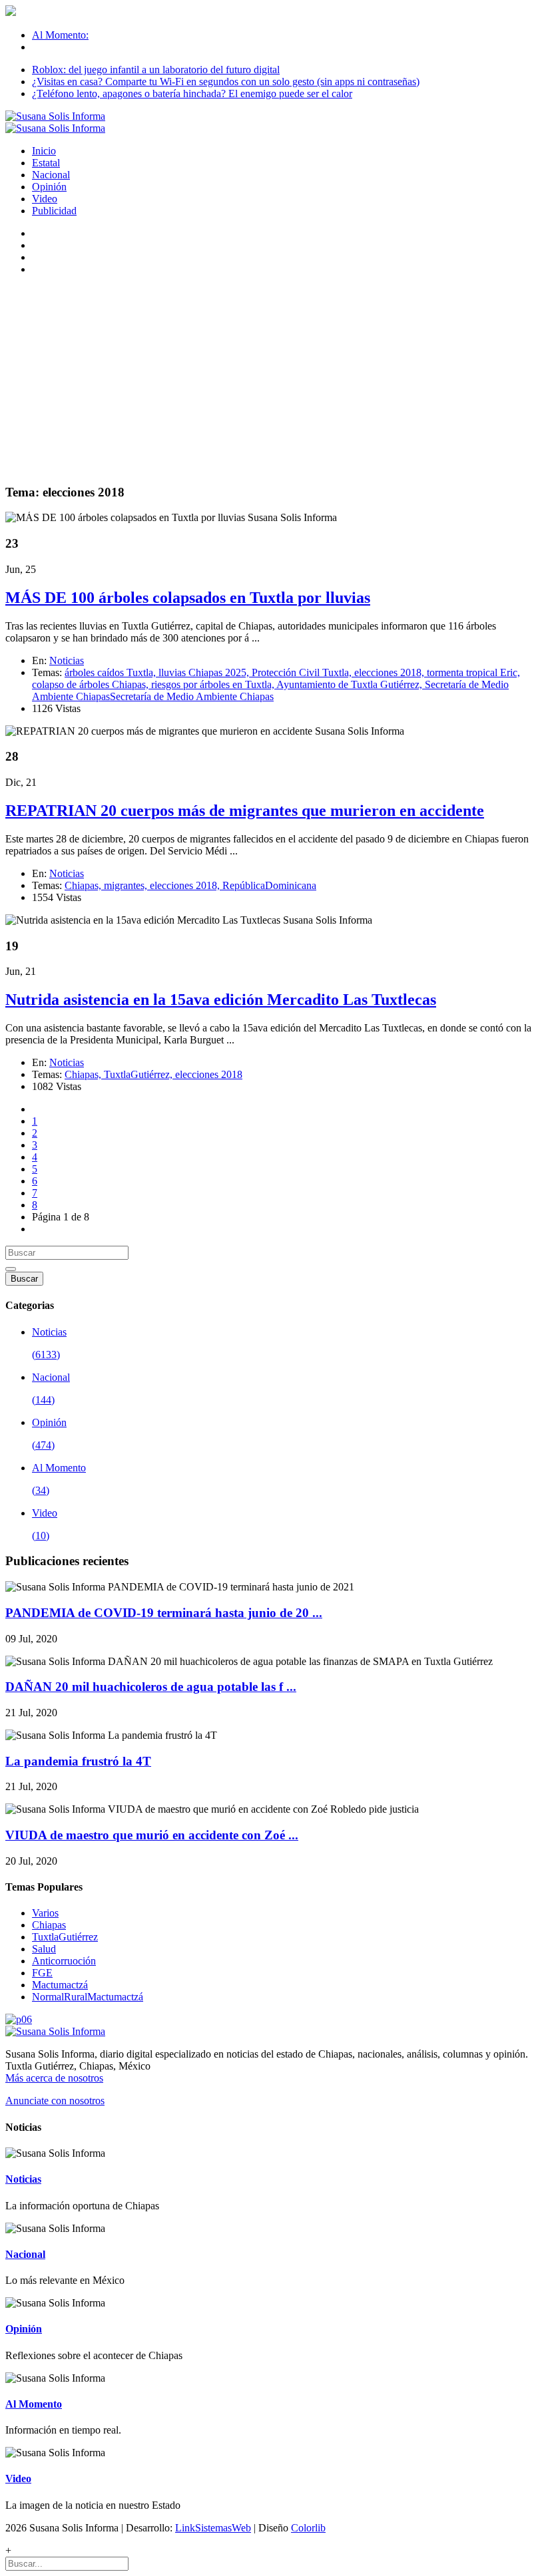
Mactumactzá (60, 1985)
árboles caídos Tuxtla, (112, 672)
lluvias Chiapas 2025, (205, 672)
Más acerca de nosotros (54, 2078)
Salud (44, 1949)
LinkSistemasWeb (213, 2528)
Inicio (44, 151)
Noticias (67, 660)
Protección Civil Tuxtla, (303, 672)
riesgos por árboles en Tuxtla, (214, 684)
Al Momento (34, 2404)
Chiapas (49, 1925)
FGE (42, 1973)
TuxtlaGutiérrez (65, 1937)
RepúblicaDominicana (269, 885)
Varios (45, 1913)
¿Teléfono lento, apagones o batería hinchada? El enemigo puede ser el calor (192, 93)
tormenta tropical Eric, (473, 672)
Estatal (46, 163)
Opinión (49, 187)
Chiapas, (84, 885)
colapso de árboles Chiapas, (92, 684)
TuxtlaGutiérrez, (139, 1074)
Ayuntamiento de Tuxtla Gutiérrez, (351, 684)
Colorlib (308, 2528)
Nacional (51, 175)
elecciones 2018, (391, 672)
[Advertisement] (273, 379)
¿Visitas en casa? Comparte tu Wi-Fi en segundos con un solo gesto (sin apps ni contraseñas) (226, 82)
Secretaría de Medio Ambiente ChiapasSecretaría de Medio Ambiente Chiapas (270, 690)
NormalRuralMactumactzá (88, 1997)
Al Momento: (60, 35)
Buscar (24, 1279)
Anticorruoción (64, 1961)
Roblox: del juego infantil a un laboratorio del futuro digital (156, 70)
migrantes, (127, 885)
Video (45, 199)
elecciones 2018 (209, 1074)
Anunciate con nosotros (55, 2101)
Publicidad (54, 211)
